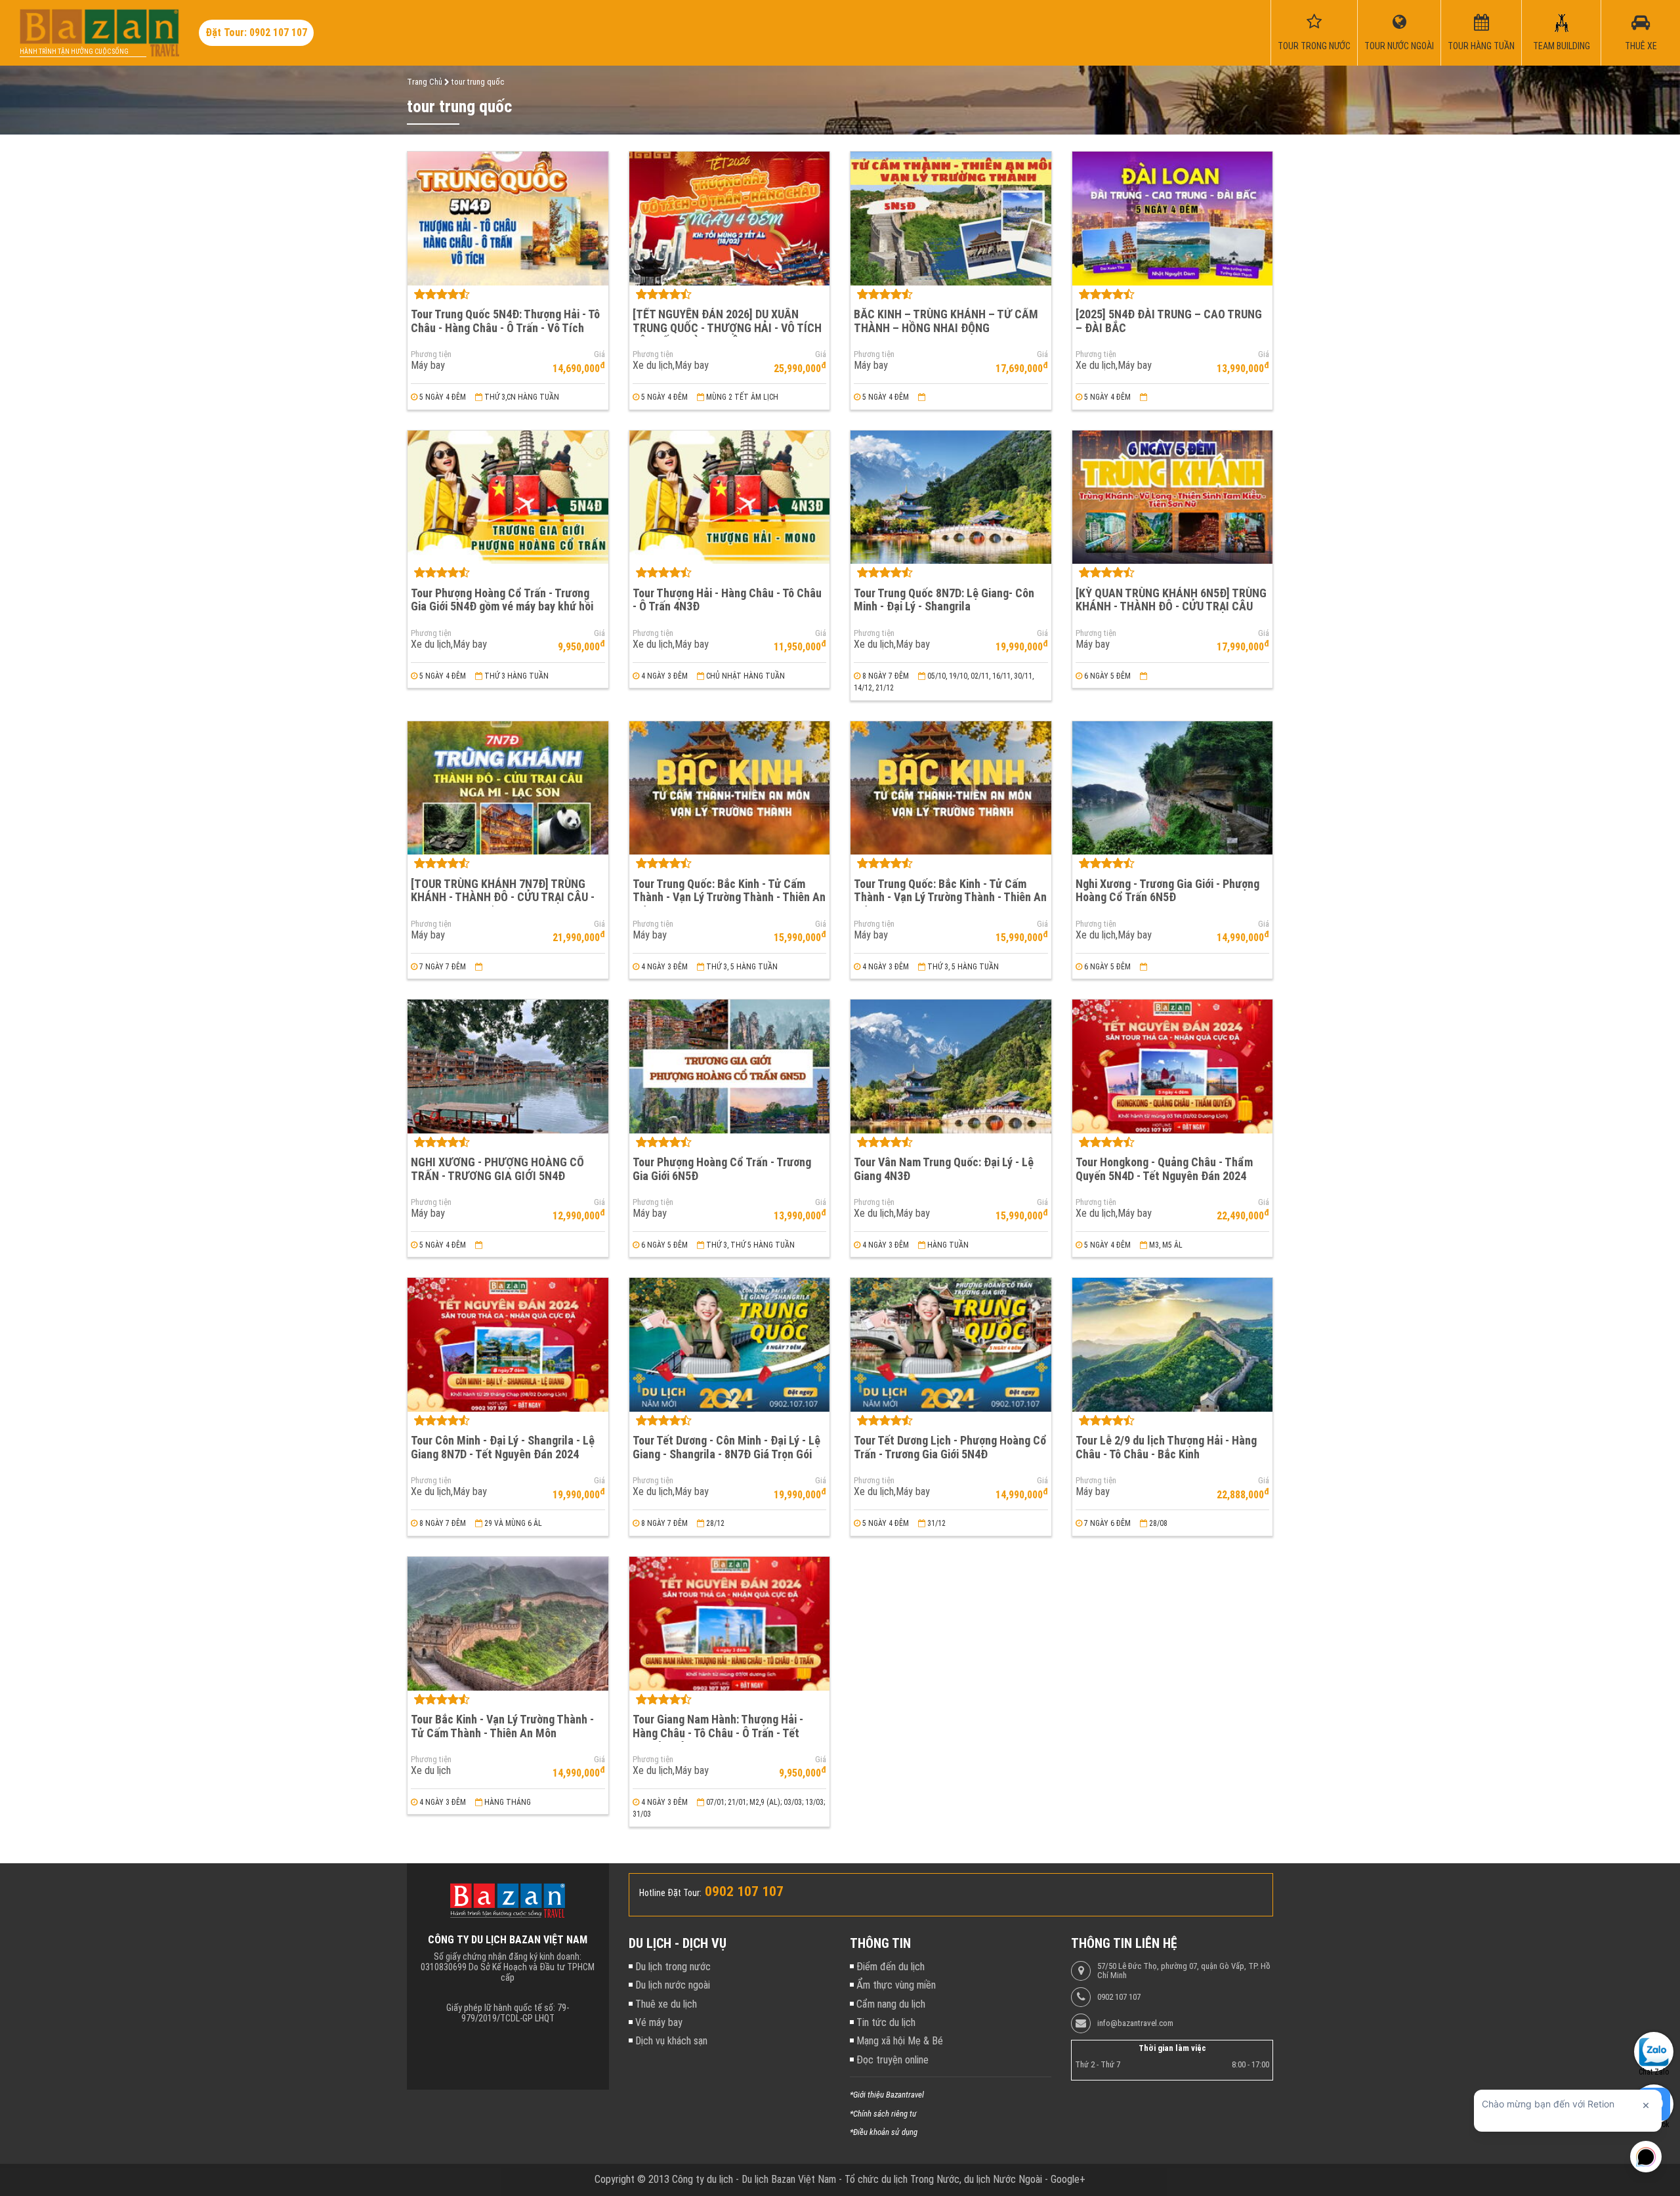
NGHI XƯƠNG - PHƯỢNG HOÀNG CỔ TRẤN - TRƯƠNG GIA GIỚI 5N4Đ (497, 1169)
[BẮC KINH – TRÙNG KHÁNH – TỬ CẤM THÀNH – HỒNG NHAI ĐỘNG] (951, 219)
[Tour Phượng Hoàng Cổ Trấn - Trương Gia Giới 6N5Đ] (730, 1066)
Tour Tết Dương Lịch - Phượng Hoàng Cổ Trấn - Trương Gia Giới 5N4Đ (950, 1447)
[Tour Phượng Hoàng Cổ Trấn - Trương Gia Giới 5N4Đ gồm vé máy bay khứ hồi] (508, 497)
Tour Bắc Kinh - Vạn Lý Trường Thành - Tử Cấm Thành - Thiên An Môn (502, 1726)
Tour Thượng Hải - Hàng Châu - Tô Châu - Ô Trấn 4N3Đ (727, 600)
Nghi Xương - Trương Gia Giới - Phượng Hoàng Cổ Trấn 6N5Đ (1167, 891)
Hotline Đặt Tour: (670, 1893)
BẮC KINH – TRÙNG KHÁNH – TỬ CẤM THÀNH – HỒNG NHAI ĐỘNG (946, 321)
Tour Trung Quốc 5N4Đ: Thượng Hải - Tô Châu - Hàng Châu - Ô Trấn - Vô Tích (505, 321)
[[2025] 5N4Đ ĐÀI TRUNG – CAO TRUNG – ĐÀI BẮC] (1173, 219)
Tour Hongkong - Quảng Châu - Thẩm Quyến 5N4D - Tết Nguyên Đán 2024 (1164, 1169)
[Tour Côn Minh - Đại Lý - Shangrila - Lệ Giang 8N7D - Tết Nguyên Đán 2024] (508, 1345)
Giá (599, 354)
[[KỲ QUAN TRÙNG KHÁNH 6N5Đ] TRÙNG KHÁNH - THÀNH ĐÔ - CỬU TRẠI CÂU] (1173, 497)
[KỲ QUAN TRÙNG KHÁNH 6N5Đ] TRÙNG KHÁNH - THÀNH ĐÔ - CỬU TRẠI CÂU (1171, 600)
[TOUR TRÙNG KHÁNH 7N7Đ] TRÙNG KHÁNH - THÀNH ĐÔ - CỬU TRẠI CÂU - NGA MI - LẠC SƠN (503, 897)
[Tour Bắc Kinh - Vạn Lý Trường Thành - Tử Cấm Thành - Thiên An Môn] (508, 1624)
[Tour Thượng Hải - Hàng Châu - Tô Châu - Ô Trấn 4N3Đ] (730, 497)
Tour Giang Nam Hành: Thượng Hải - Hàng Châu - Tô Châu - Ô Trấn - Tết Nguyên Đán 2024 (718, 1733)
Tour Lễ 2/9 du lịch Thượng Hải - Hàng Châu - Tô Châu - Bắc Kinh (1166, 1447)
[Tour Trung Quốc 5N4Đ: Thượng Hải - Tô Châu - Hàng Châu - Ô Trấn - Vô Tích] (508, 219)
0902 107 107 (1119, 1997)
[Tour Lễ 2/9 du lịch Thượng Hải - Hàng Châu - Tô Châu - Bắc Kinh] (1173, 1345)
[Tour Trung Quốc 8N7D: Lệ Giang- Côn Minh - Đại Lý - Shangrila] (951, 497)
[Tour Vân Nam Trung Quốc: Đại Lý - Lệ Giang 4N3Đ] (951, 1066)
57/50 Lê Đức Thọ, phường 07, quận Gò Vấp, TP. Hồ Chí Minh (1184, 1971)
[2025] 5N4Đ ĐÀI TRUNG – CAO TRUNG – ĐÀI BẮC (1169, 321)
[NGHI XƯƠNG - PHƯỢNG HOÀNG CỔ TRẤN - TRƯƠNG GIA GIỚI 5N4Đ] (508, 1066)
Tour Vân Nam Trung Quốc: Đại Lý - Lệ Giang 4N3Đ (944, 1169)
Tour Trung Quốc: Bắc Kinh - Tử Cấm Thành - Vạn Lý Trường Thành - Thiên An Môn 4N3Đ (729, 897)
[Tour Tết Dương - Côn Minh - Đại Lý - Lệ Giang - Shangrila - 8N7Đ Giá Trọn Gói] (730, 1345)
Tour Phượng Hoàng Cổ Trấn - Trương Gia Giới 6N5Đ (722, 1169)
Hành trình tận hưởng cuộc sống (74, 52)
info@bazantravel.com (1135, 2023)
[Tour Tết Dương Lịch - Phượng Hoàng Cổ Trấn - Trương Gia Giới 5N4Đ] (951, 1345)
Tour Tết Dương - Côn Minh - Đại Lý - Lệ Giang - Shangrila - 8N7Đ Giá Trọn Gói (726, 1447)
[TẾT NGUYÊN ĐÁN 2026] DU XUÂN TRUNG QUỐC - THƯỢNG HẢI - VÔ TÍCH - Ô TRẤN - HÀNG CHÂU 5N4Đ (727, 327)
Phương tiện (431, 354)
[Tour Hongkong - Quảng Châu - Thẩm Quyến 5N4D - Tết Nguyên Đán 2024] (1173, 1066)
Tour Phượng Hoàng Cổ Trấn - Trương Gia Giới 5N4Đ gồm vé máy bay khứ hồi (502, 600)
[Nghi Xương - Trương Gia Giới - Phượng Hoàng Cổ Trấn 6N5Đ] (1173, 788)
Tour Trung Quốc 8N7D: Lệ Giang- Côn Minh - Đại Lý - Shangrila (944, 600)
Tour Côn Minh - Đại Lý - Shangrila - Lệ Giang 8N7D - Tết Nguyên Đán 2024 (503, 1447)
